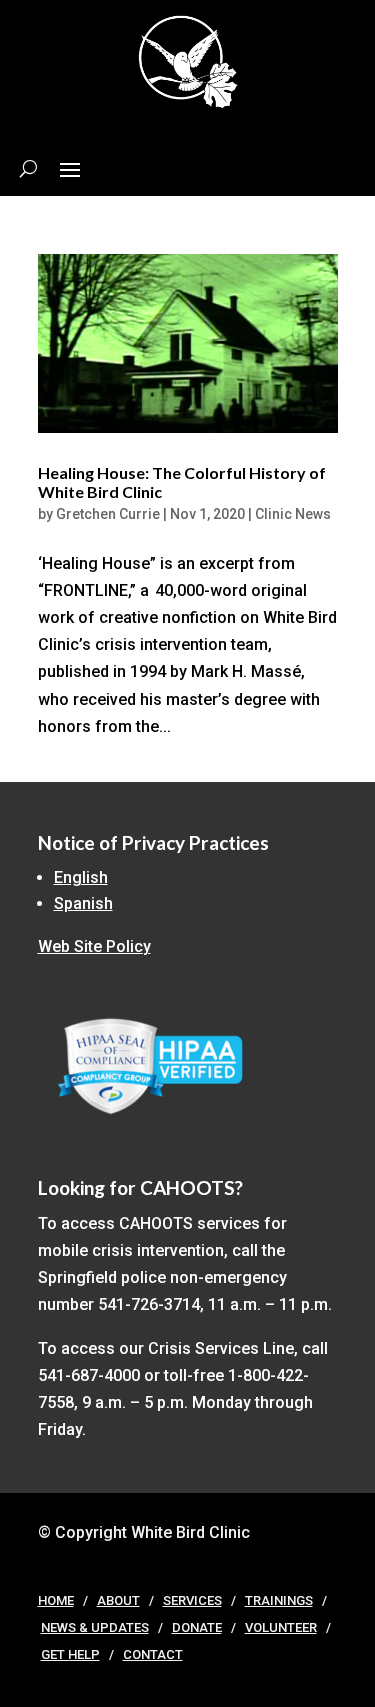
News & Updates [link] (95, 1627)
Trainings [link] (279, 1600)
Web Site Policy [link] (94, 946)
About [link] (118, 1600)
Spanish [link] (83, 903)
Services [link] (192, 1600)
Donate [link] (197, 1627)
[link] (188, 343)
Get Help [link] (70, 1654)
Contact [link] (153, 1654)
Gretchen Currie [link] (108, 514)
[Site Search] (28, 168)
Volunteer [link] (281, 1627)
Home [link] (56, 1600)
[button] (70, 168)
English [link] (81, 877)
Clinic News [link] (293, 514)
